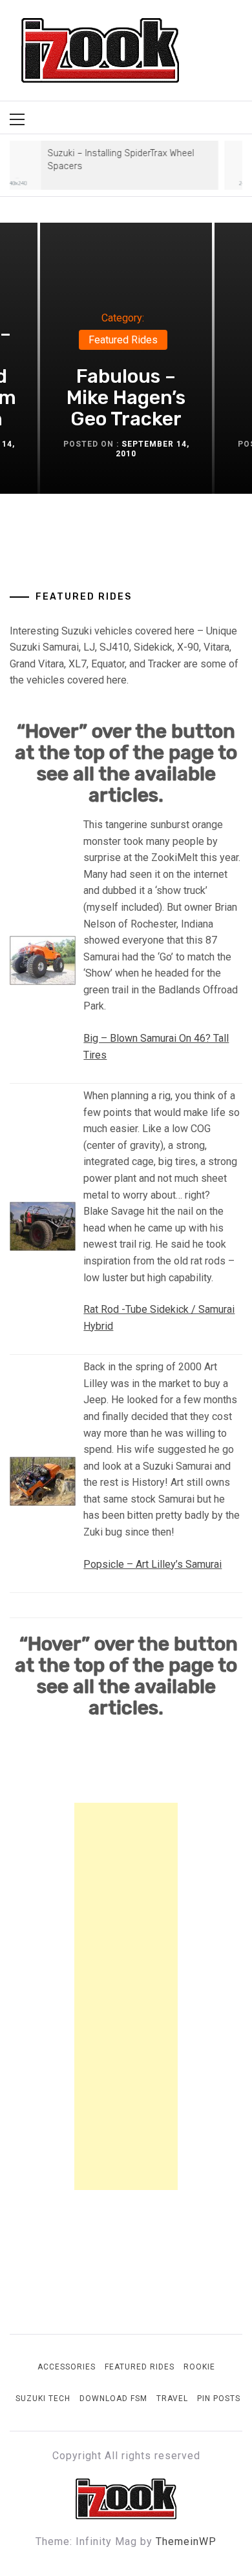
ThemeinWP (186, 2541)
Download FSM (113, 2399)
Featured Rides (123, 340)
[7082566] (43, 1226)
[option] (126, 358)
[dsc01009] (43, 1480)
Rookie (199, 2367)
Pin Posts (219, 2399)
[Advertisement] (126, 1996)
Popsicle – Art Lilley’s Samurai (152, 1564)
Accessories (67, 2367)
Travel (172, 2399)
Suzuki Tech (43, 2399)
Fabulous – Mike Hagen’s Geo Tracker (126, 398)
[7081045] (43, 960)
